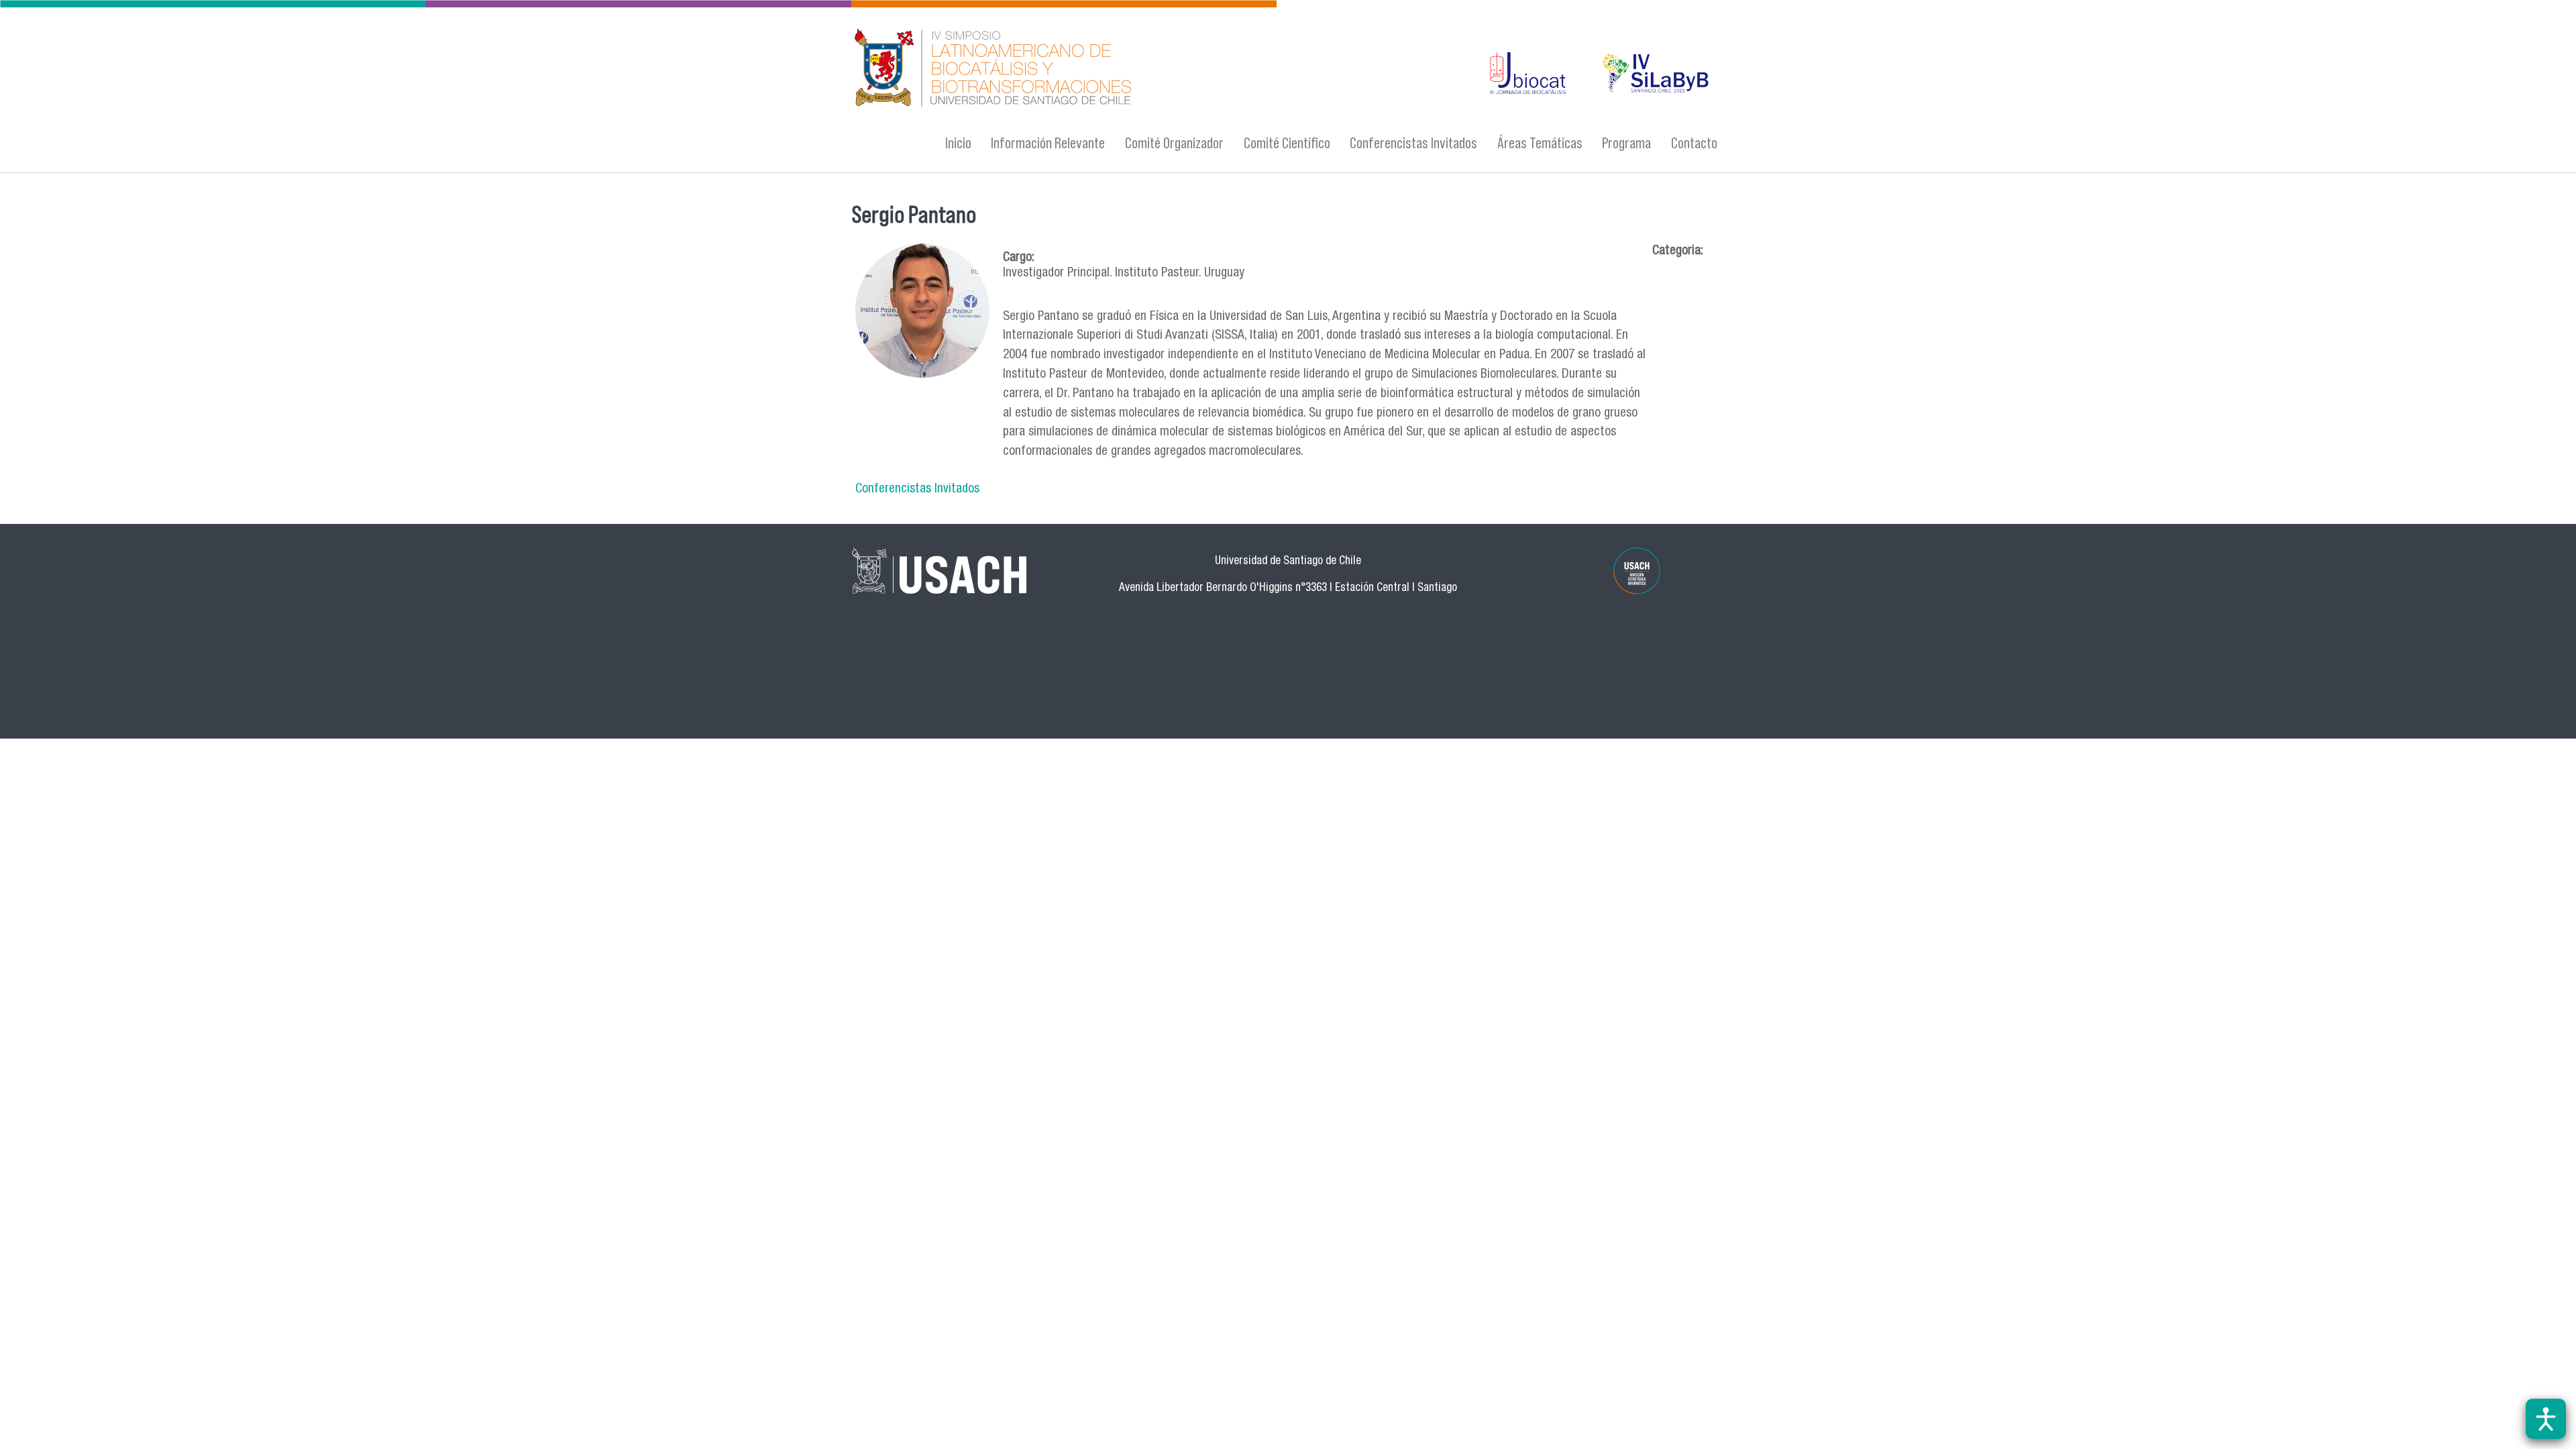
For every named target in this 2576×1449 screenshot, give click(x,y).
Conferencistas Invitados (1413, 143)
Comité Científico (1287, 143)
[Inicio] (1157, 69)
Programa (1626, 143)
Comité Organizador (1174, 143)
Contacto (1694, 143)
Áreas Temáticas (1540, 143)
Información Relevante (1048, 143)
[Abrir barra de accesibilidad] (2546, 1419)
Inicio (958, 143)
